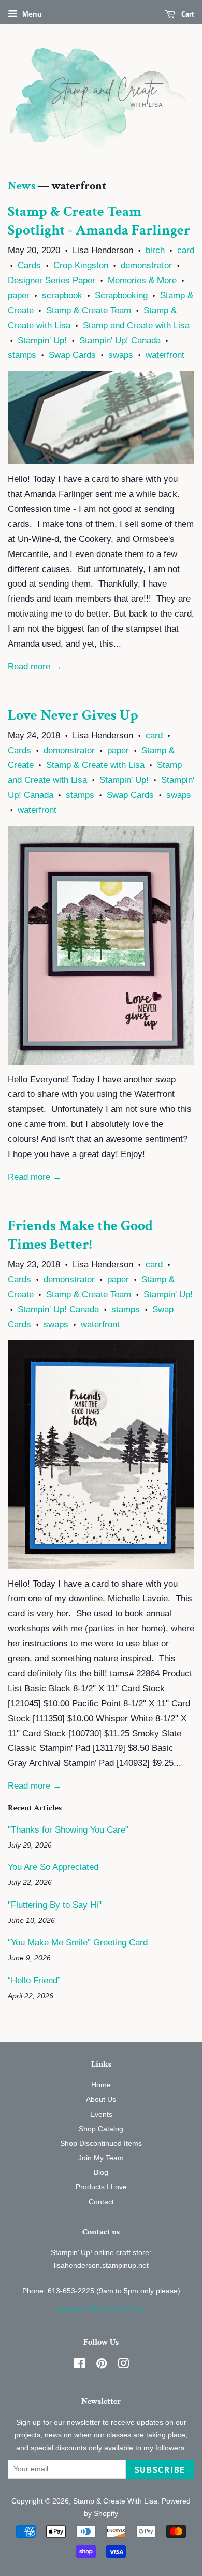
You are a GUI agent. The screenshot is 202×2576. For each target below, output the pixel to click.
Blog (101, 2172)
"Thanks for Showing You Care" (68, 1830)
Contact (101, 2202)
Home (101, 2085)
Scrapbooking (121, 295)
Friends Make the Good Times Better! (80, 1235)
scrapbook (62, 295)
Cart (187, 14)
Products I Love (101, 2187)
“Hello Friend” (34, 1980)
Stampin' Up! (42, 340)
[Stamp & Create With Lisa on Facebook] (80, 2365)
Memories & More (142, 280)
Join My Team (101, 2158)
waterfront (165, 355)
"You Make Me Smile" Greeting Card (78, 1943)
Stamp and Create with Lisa (136, 325)
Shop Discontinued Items (101, 2143)
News (21, 186)
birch (155, 250)
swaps (121, 355)
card (186, 250)
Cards (29, 265)
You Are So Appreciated (53, 1867)
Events (101, 2114)
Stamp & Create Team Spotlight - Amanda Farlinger (99, 221)
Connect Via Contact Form (101, 2309)
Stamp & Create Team (89, 310)
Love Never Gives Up (73, 715)
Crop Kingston (81, 265)
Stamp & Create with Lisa (95, 765)
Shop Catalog (101, 2129)
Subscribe (160, 2470)
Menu (31, 14)
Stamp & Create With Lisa (115, 2501)
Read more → (35, 667)
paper (19, 295)
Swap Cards (72, 355)
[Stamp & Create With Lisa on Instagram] (123, 2365)
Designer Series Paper (52, 280)
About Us (101, 2099)
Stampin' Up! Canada (120, 340)
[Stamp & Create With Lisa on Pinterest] (102, 2365)
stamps (22, 355)
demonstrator (146, 265)
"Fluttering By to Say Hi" (55, 1905)
